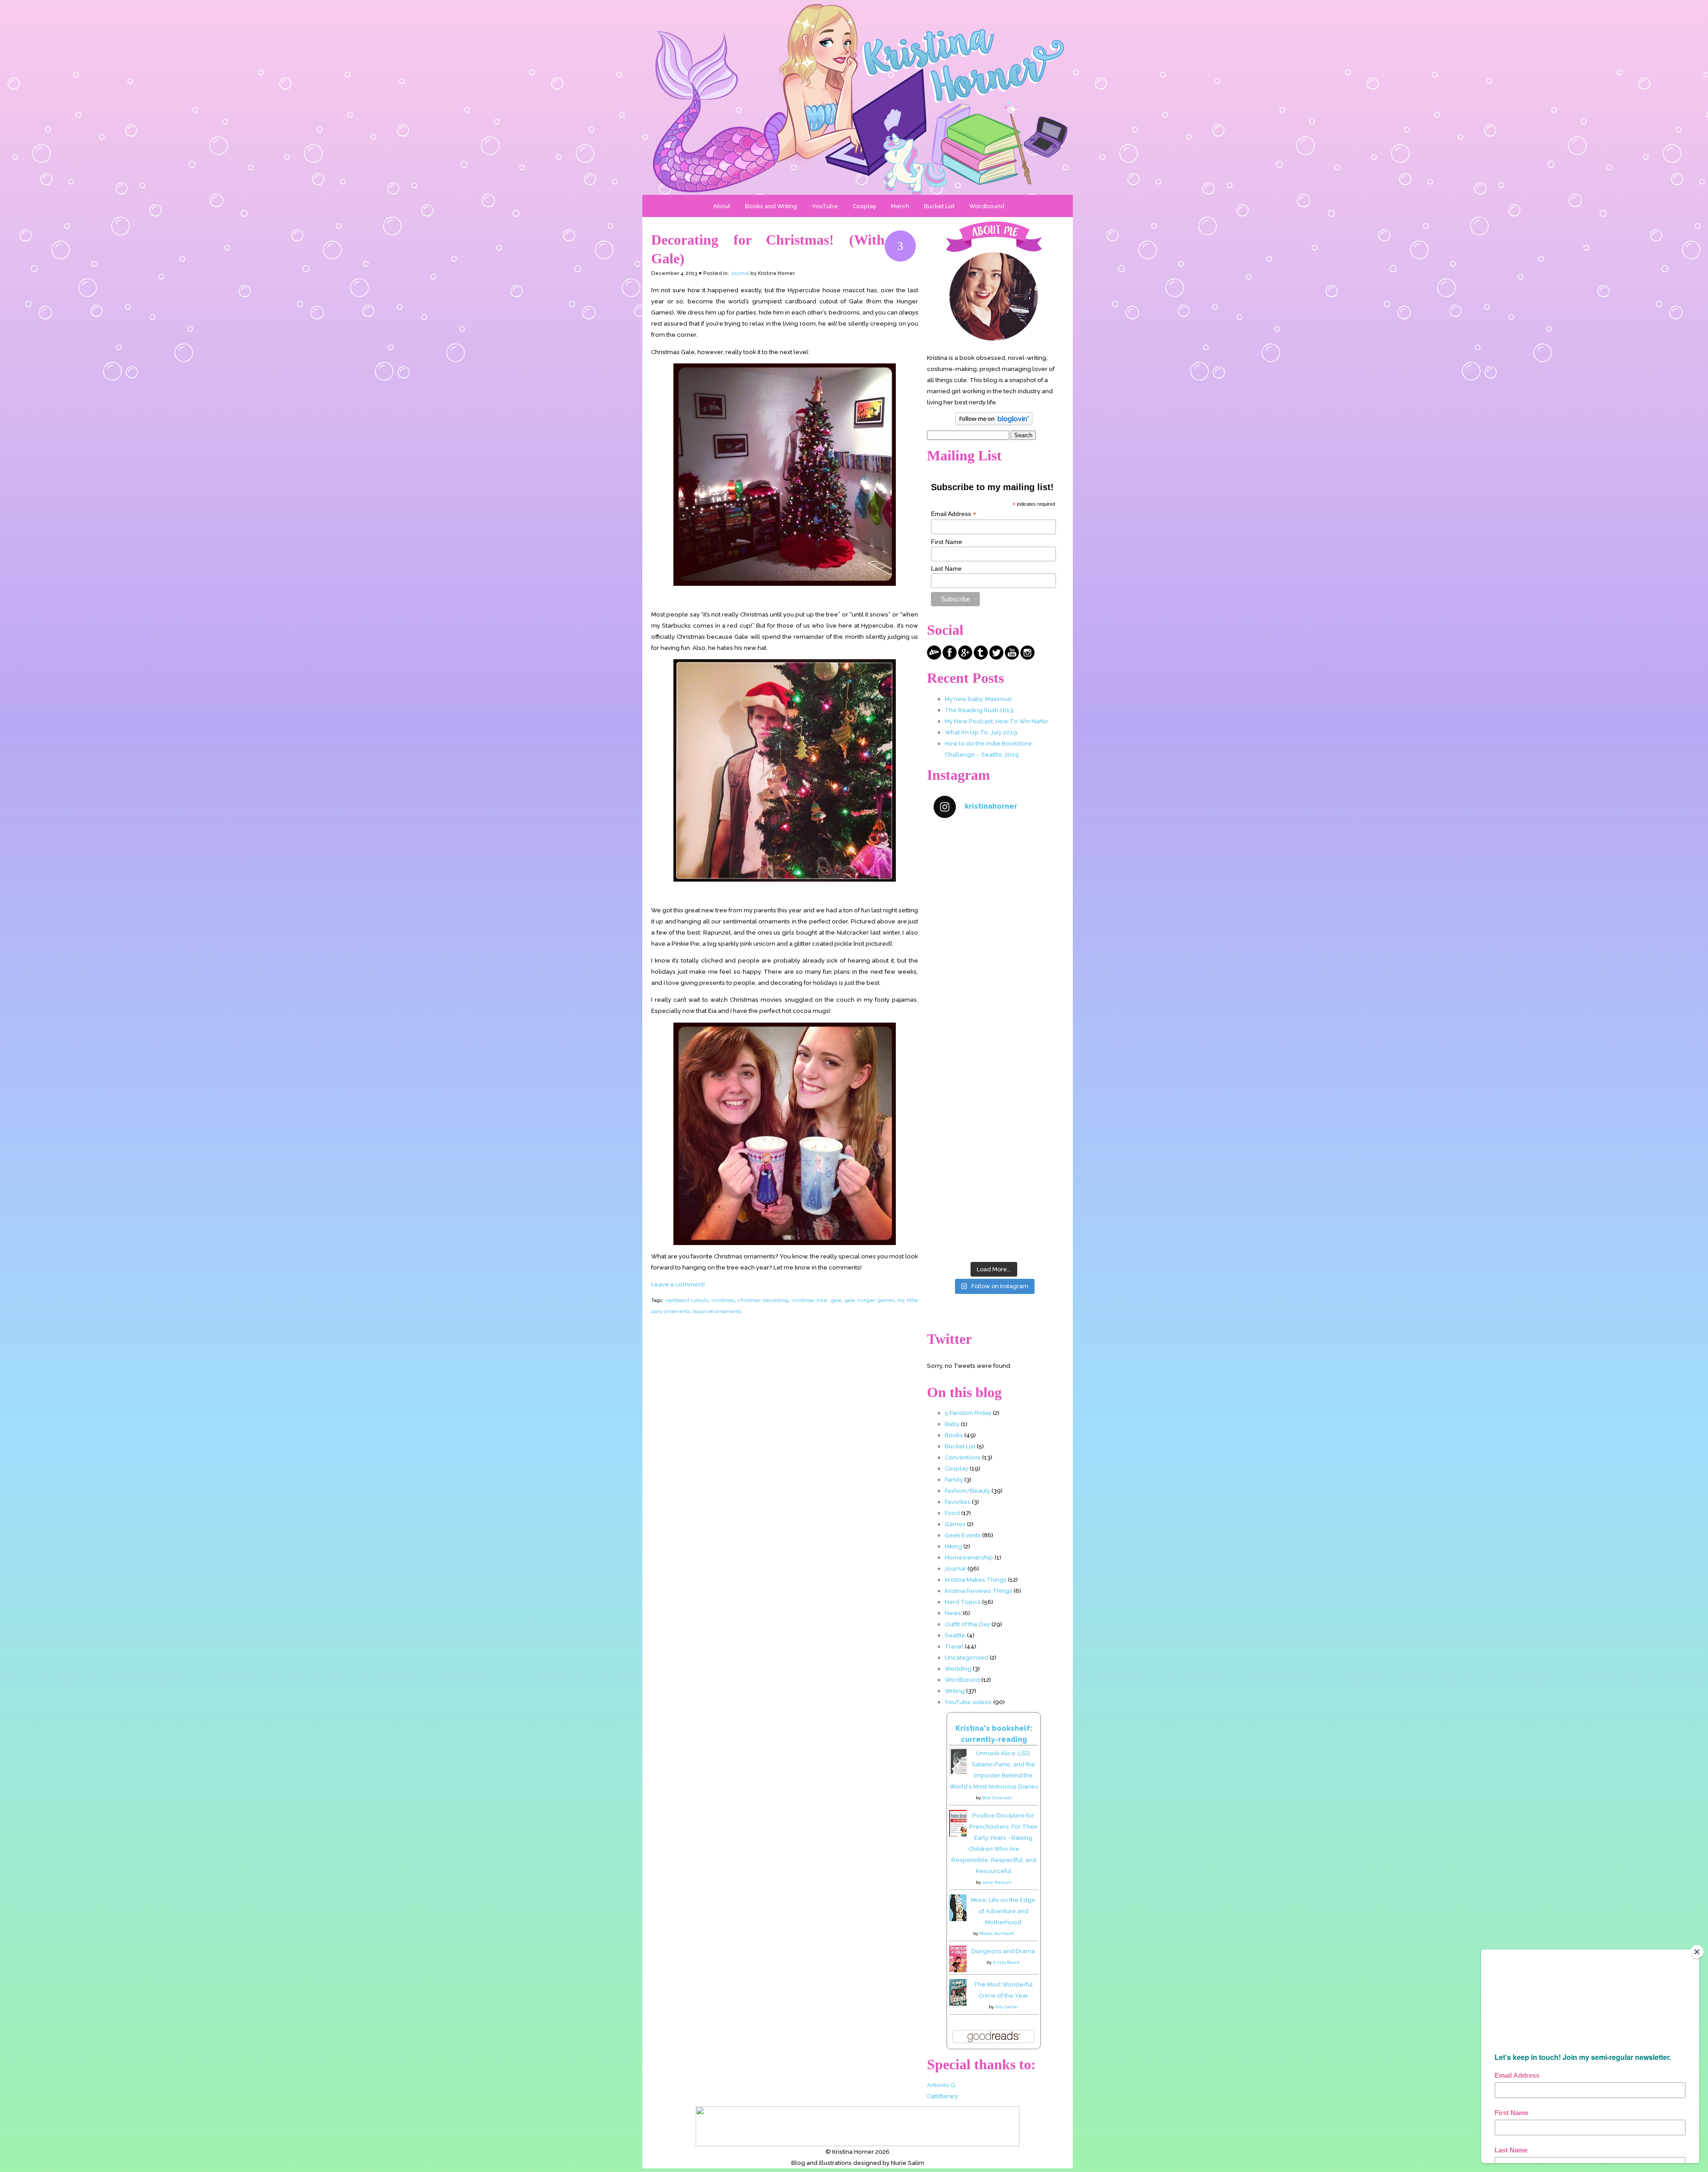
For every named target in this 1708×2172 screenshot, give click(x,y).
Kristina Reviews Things (979, 1591)
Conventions (963, 1457)
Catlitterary (943, 2096)
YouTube (825, 206)
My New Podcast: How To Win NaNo (996, 721)
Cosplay (864, 206)
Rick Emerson (997, 1798)
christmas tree (810, 1300)
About (722, 206)
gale (836, 1300)
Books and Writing (771, 206)
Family (954, 1479)
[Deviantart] (934, 657)
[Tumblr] (981, 657)
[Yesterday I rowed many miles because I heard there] (994, 862)
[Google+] (965, 657)
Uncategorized (967, 1657)
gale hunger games (869, 1300)
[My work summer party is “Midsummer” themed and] (994, 1149)
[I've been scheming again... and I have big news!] (994, 1077)
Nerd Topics (963, 1602)
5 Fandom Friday (968, 1413)
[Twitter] (996, 657)
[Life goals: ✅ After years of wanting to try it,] (994, 1221)
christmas (723, 1300)
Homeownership (969, 1557)
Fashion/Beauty (967, 1491)
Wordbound (987, 206)
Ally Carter (1007, 2007)
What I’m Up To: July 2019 (981, 732)
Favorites (958, 1502)
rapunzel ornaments (717, 1311)
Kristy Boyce (1006, 1962)
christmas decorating (763, 1300)
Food (952, 1513)
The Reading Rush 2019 (979, 710)
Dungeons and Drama (1003, 1951)
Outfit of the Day (967, 1624)
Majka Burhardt (997, 1933)
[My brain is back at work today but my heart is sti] (994, 1005)
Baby (952, 1424)
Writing (955, 1691)
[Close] (1697, 1952)
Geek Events (963, 1535)
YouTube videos (968, 1702)
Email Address (954, 514)
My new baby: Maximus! (978, 699)
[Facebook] (950, 657)
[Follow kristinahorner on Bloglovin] (994, 423)
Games (955, 1524)
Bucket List (939, 206)
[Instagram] (1027, 657)
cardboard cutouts (687, 1300)
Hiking (953, 1546)
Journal (740, 273)
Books (954, 1435)
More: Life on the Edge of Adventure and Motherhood (1003, 1911)
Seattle (955, 1635)
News (953, 1613)
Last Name (946, 568)
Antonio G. (942, 2085)
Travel (954, 1646)
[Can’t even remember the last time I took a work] (994, 934)
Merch (900, 206)
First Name (947, 542)
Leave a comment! (678, 1284)
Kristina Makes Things (976, 1580)
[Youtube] (1012, 657)
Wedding (958, 1668)
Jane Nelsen (997, 1882)
